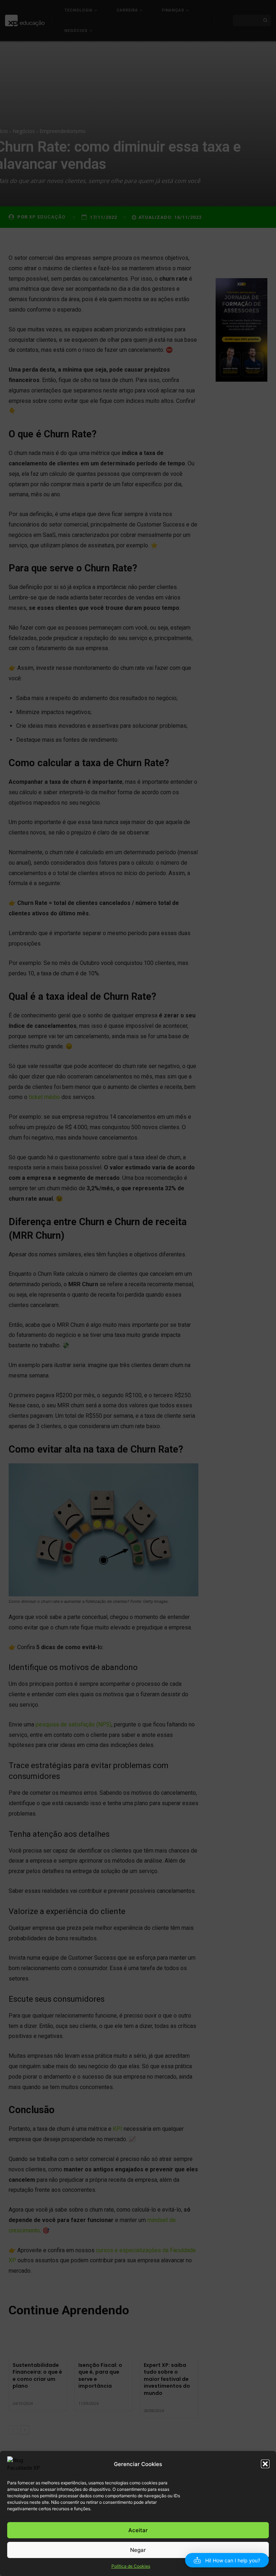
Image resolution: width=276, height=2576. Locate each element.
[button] (265, 2464)
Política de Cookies (131, 2566)
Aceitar (138, 2530)
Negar (138, 2550)
